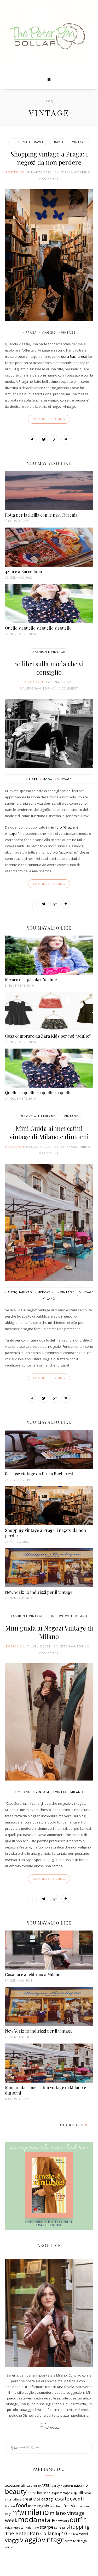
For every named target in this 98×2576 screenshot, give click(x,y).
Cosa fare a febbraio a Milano (33, 1974)
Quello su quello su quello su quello (38, 628)
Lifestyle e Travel (28, 142)
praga (31, 332)
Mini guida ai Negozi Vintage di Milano (49, 1632)
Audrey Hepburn (61, 2486)
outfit (78, 2519)
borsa (32, 2493)
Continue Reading (49, 419)
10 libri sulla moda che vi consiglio (49, 668)
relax (8, 2528)
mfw (18, 2513)
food (21, 2505)
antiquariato (20, 1292)
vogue (9, 2547)
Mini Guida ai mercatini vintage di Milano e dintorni (49, 1132)
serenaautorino (76, 172)
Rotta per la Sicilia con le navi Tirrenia (41, 515)
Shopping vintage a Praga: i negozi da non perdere (49, 158)
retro (16, 2528)
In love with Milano (38, 1116)
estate (62, 2499)
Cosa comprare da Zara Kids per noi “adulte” (48, 1036)
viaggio (49, 332)
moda (47, 779)
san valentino (30, 2528)
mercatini (46, 1292)
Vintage (79, 142)
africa (25, 2485)
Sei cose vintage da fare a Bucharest (39, 1474)
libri (33, 779)
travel (83, 2534)
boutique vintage (58, 2493)
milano (24, 1792)
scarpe (47, 2527)
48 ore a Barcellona (23, 571)
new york (62, 2521)
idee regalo (39, 2506)
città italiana (13, 2499)
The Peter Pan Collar (29, 2533)
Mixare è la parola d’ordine (31, 979)
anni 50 (36, 2486)
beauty (16, 2491)
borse (42, 2493)
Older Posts (72, 2125)
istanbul (55, 2506)
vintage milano (69, 1792)
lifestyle (69, 2506)
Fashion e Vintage (49, 652)
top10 (61, 2533)
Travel (58, 142)
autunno (81, 2485)
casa (87, 2493)
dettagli (48, 2499)
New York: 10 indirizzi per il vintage (39, 1592)
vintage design (76, 2541)
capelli (77, 2492)
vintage (68, 332)
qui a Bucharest (74, 356)
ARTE (45, 2486)
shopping (78, 2527)
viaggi (12, 2540)
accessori (13, 2485)
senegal (60, 2527)
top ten (73, 2534)
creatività (31, 2499)
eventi (77, 2499)
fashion (10, 2506)
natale (46, 2520)
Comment (50, 178)
